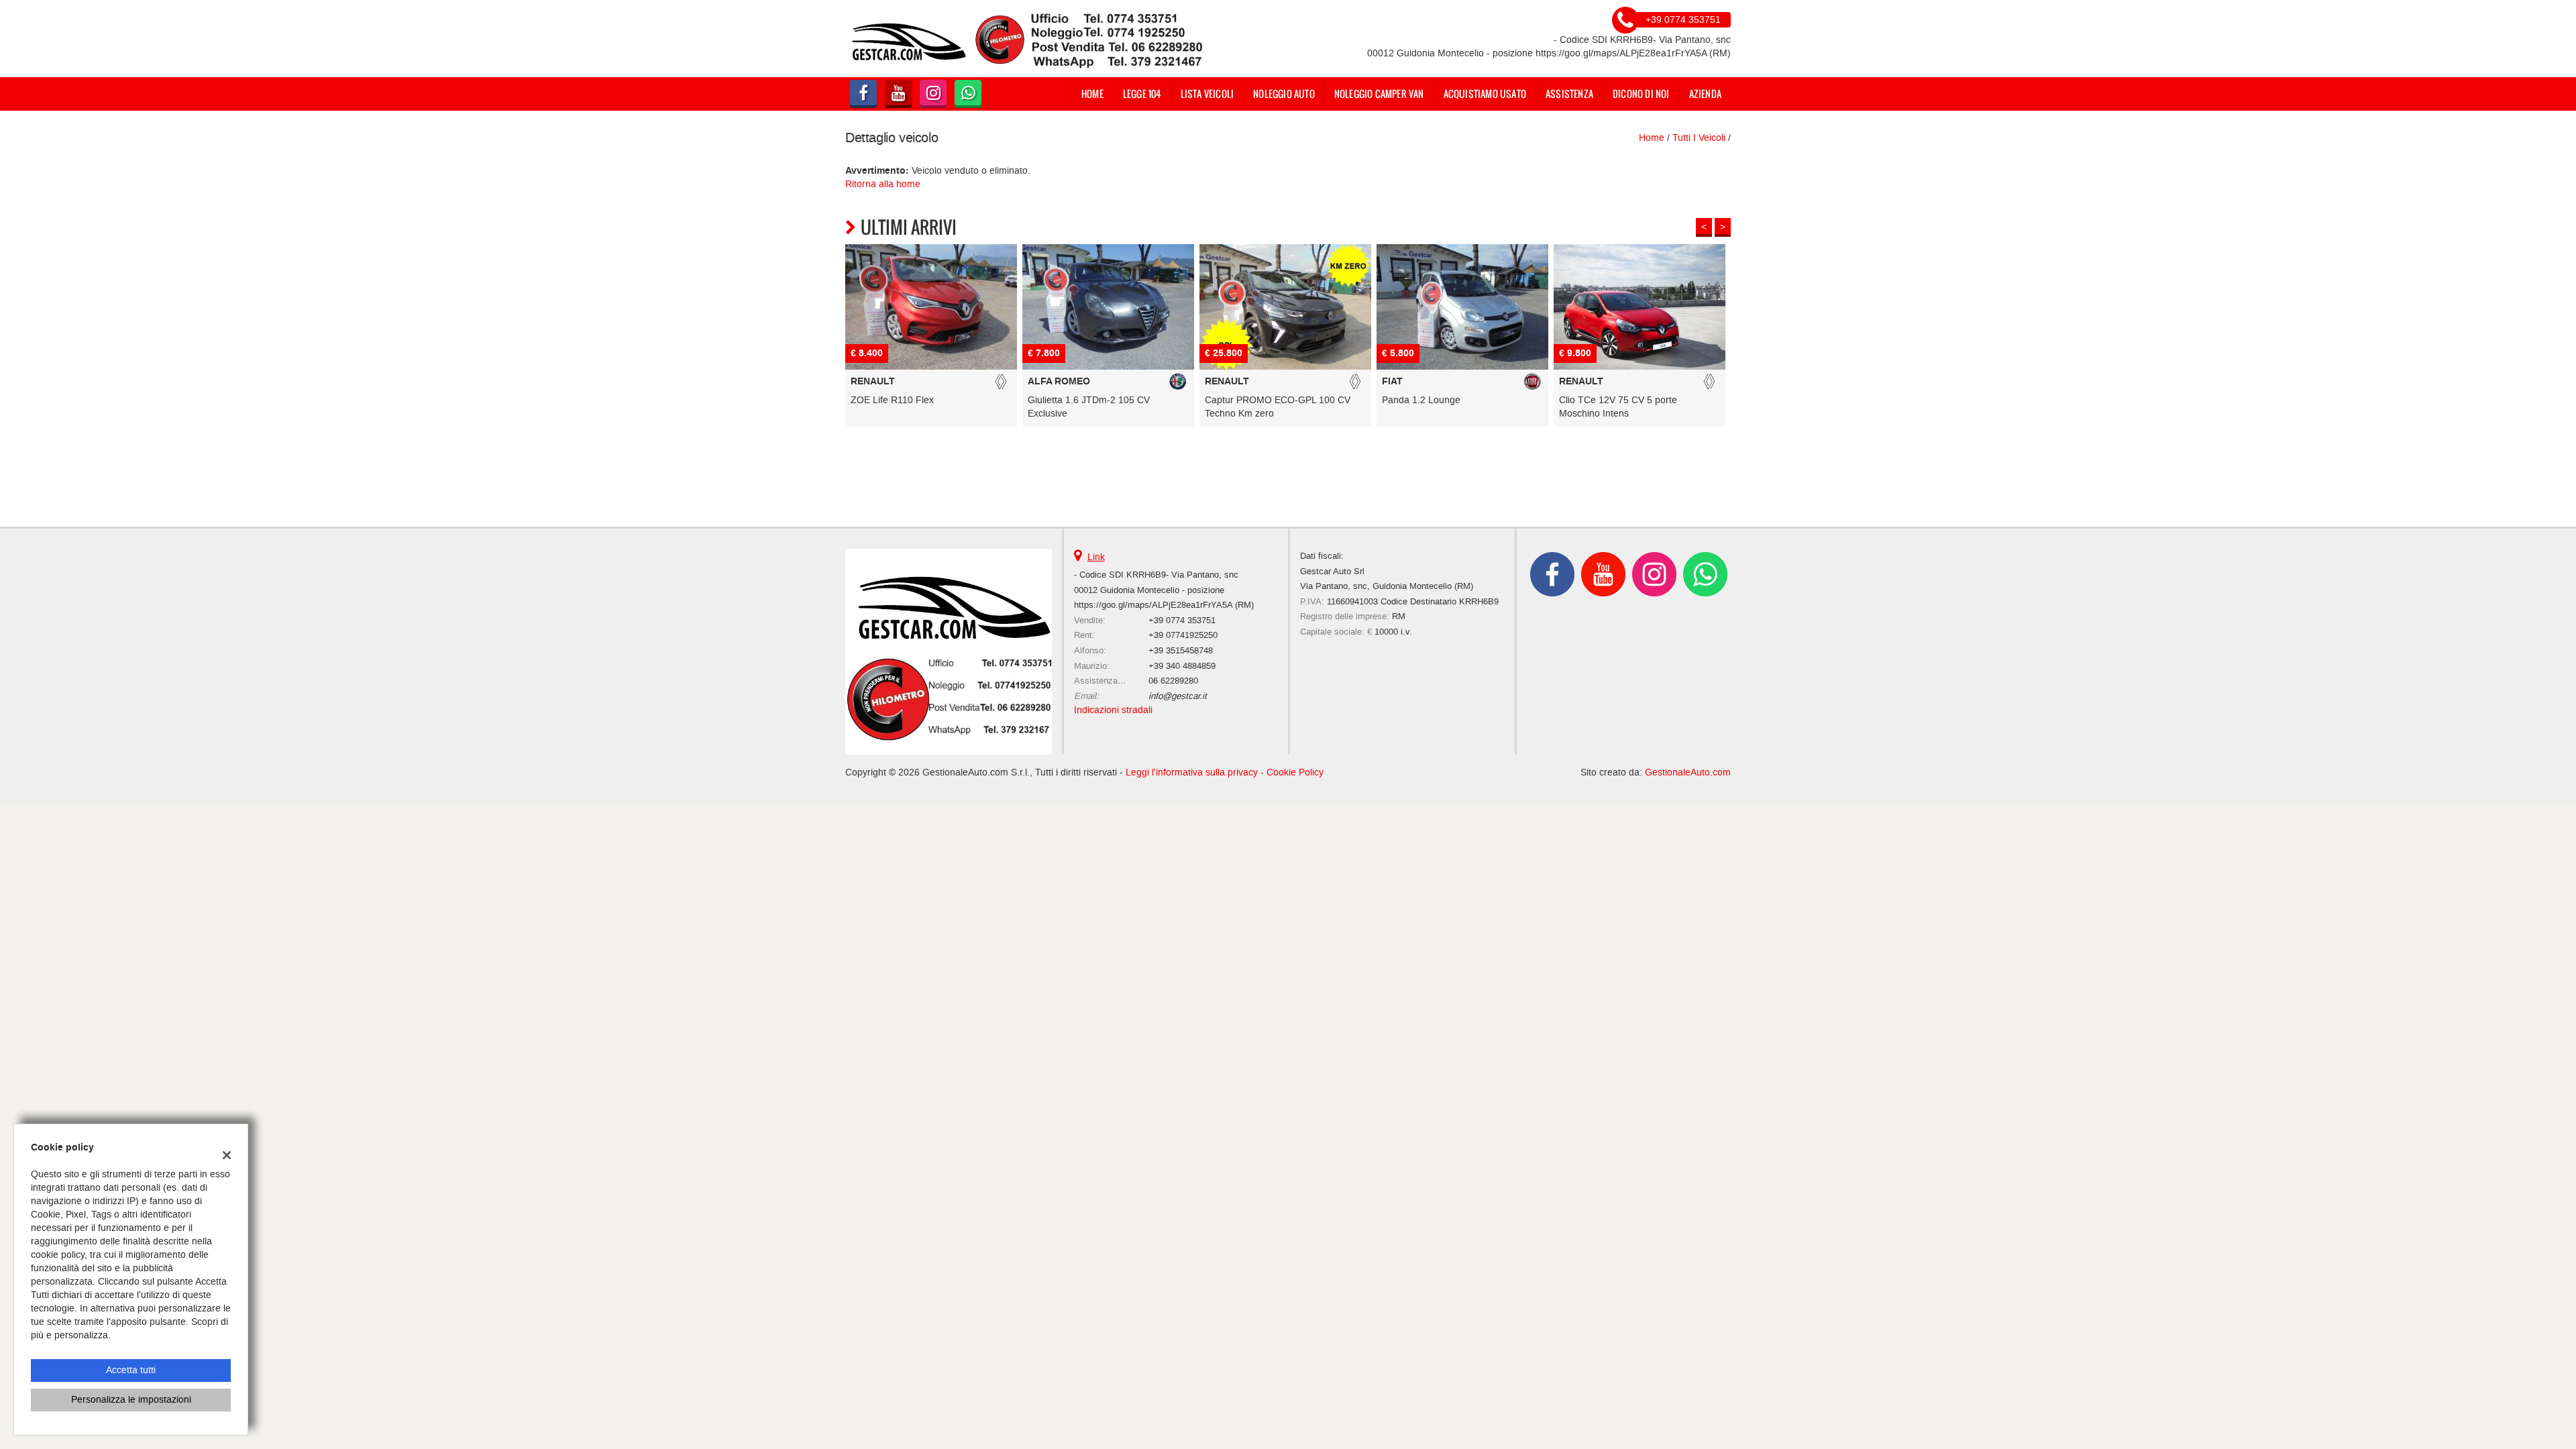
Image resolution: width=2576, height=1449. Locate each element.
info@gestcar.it (1178, 696)
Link (1096, 557)
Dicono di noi (1641, 94)
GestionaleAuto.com (1688, 772)
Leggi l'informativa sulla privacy (1192, 772)
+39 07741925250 (1183, 635)
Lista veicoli (1207, 94)
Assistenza (1569, 94)
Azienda (1705, 94)
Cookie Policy (1295, 772)
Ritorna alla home (883, 184)
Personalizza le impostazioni (131, 1400)
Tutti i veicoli (1699, 138)
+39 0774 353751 (1182, 620)
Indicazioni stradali (1113, 710)
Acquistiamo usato (1485, 94)
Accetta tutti (131, 1370)
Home (1092, 94)
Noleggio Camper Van (1379, 94)
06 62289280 (1173, 681)
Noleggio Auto (1284, 94)
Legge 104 (1142, 94)
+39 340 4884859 (1182, 666)
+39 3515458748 (1181, 650)
